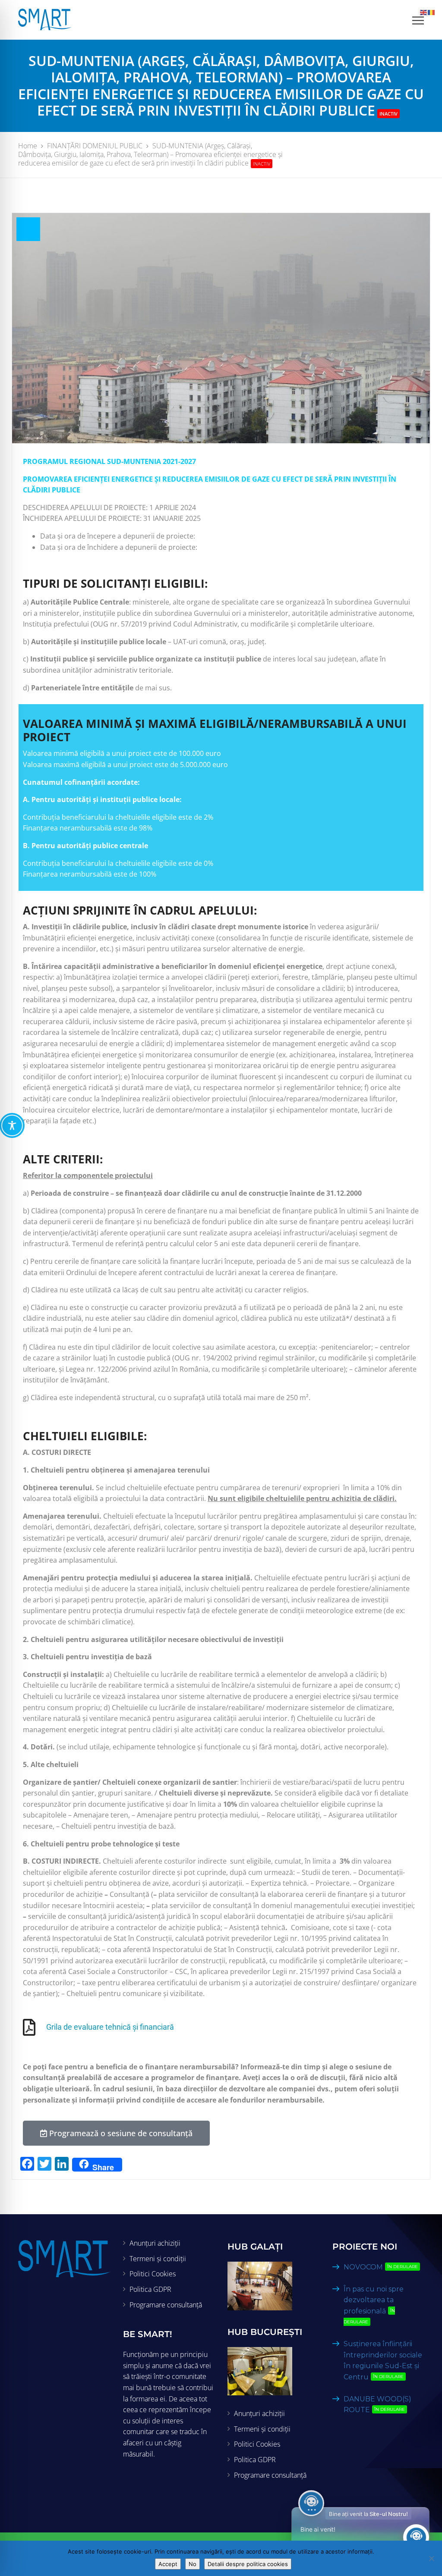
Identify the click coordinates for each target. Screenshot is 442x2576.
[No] (431, 2558)
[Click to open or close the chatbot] (416, 2537)
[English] (424, 12)
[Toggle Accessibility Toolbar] (12, 1125)
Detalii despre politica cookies (248, 2564)
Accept (168, 2564)
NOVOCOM (381, 2267)
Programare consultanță (166, 2305)
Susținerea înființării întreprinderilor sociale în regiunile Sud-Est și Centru (383, 2360)
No (193, 2564)
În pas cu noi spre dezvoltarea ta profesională (374, 2305)
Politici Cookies (153, 2274)
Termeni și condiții (158, 2259)
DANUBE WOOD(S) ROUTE (377, 2405)
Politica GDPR (150, 2289)
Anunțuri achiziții (155, 2243)
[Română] (432, 12)
